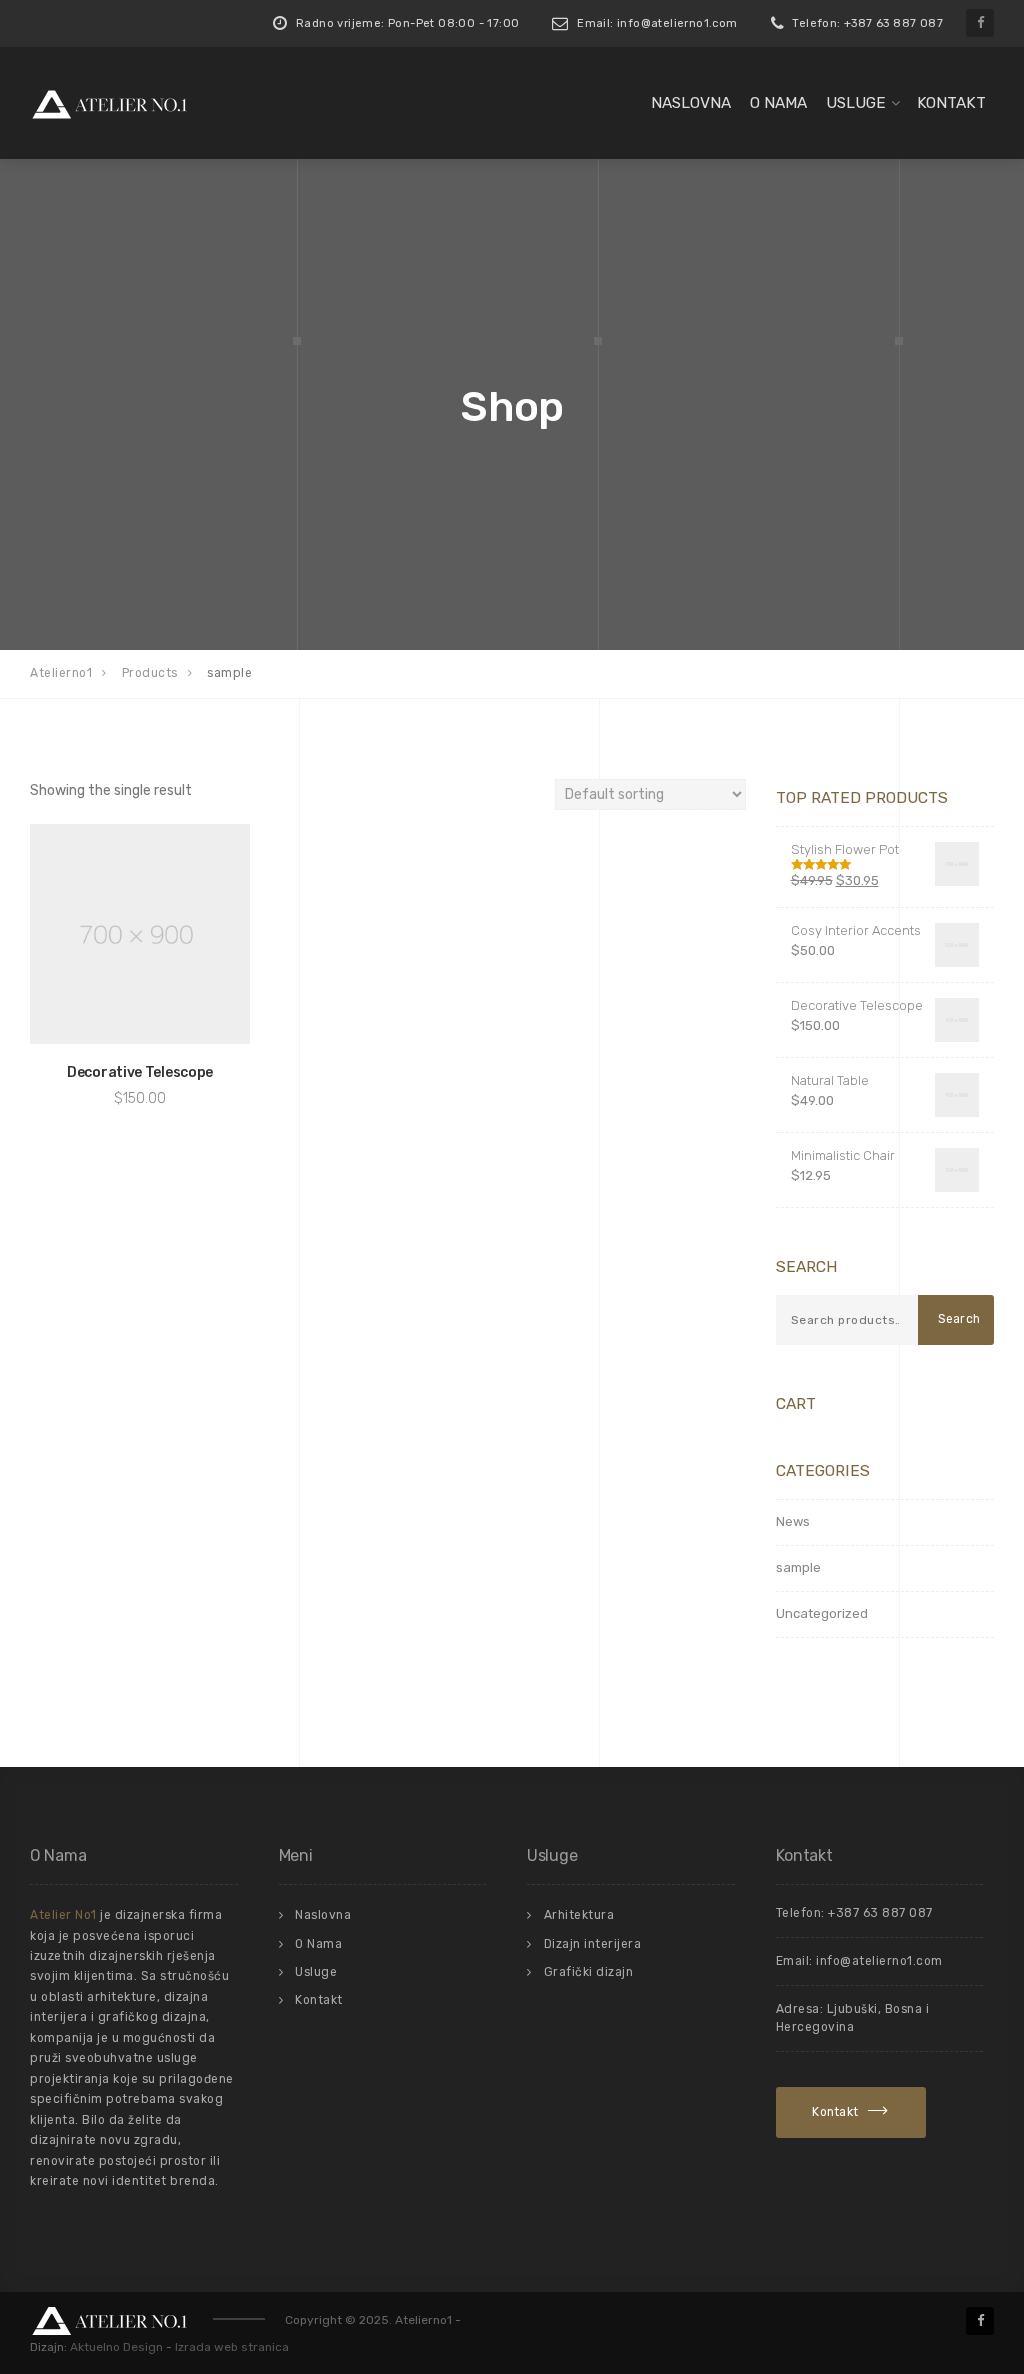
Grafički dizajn (589, 1972)
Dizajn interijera (593, 1944)
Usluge (856, 103)
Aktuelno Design (116, 2347)
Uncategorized (822, 1613)
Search (959, 1319)
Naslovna (691, 103)
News (793, 1521)
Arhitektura (579, 1915)
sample (798, 1567)
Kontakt (951, 103)
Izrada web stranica (232, 2347)
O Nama (778, 103)
